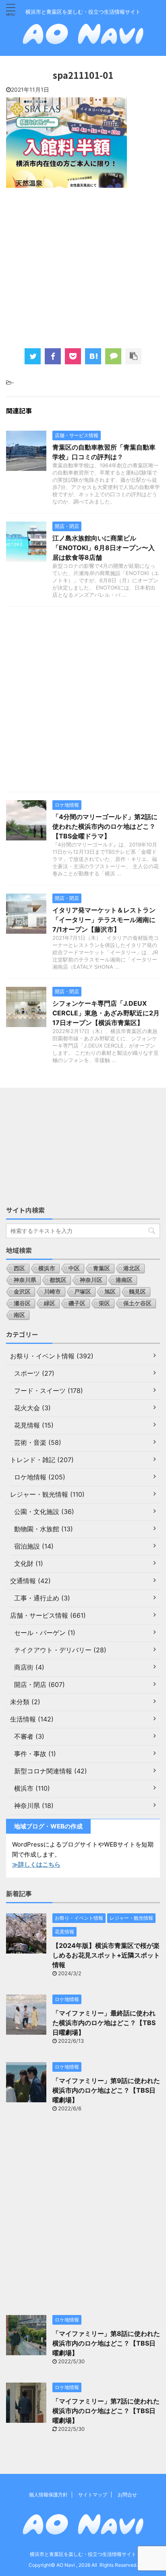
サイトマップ (93, 2495)
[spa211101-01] (93, 356)
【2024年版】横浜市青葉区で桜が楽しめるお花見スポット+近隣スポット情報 (106, 1955)
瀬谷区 (22, 1303)
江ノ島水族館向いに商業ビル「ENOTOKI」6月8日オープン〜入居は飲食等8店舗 (104, 548)
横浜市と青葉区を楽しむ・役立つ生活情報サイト (83, 2554)
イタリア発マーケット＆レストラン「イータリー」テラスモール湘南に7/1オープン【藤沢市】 (104, 920)
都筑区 (58, 1280)
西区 (19, 1268)
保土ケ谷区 (137, 1303)
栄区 (104, 1303)
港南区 (124, 1280)
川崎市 (52, 1291)
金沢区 (22, 1291)
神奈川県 (25, 1280)
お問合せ (127, 2495)
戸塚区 (83, 1291)
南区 (19, 1315)
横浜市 (47, 1268)
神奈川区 (91, 1280)
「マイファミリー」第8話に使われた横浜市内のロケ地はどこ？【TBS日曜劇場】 (106, 2343)
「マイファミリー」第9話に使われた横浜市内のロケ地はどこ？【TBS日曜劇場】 (106, 2090)
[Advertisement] (83, 267)
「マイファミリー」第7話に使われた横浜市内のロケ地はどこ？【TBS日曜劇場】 (106, 2411)
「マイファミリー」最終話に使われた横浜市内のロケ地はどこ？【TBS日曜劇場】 (104, 2023)
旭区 (110, 1291)
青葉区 (102, 1268)
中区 (74, 1268)
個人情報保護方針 (48, 2495)
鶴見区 (137, 1291)
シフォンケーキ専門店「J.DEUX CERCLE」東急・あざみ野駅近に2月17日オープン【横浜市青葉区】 (106, 1013)
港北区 (132, 1268)
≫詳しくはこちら (36, 1864)
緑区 (50, 1303)
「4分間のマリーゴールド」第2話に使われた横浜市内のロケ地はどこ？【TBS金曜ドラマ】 (105, 826)
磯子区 (77, 1303)
